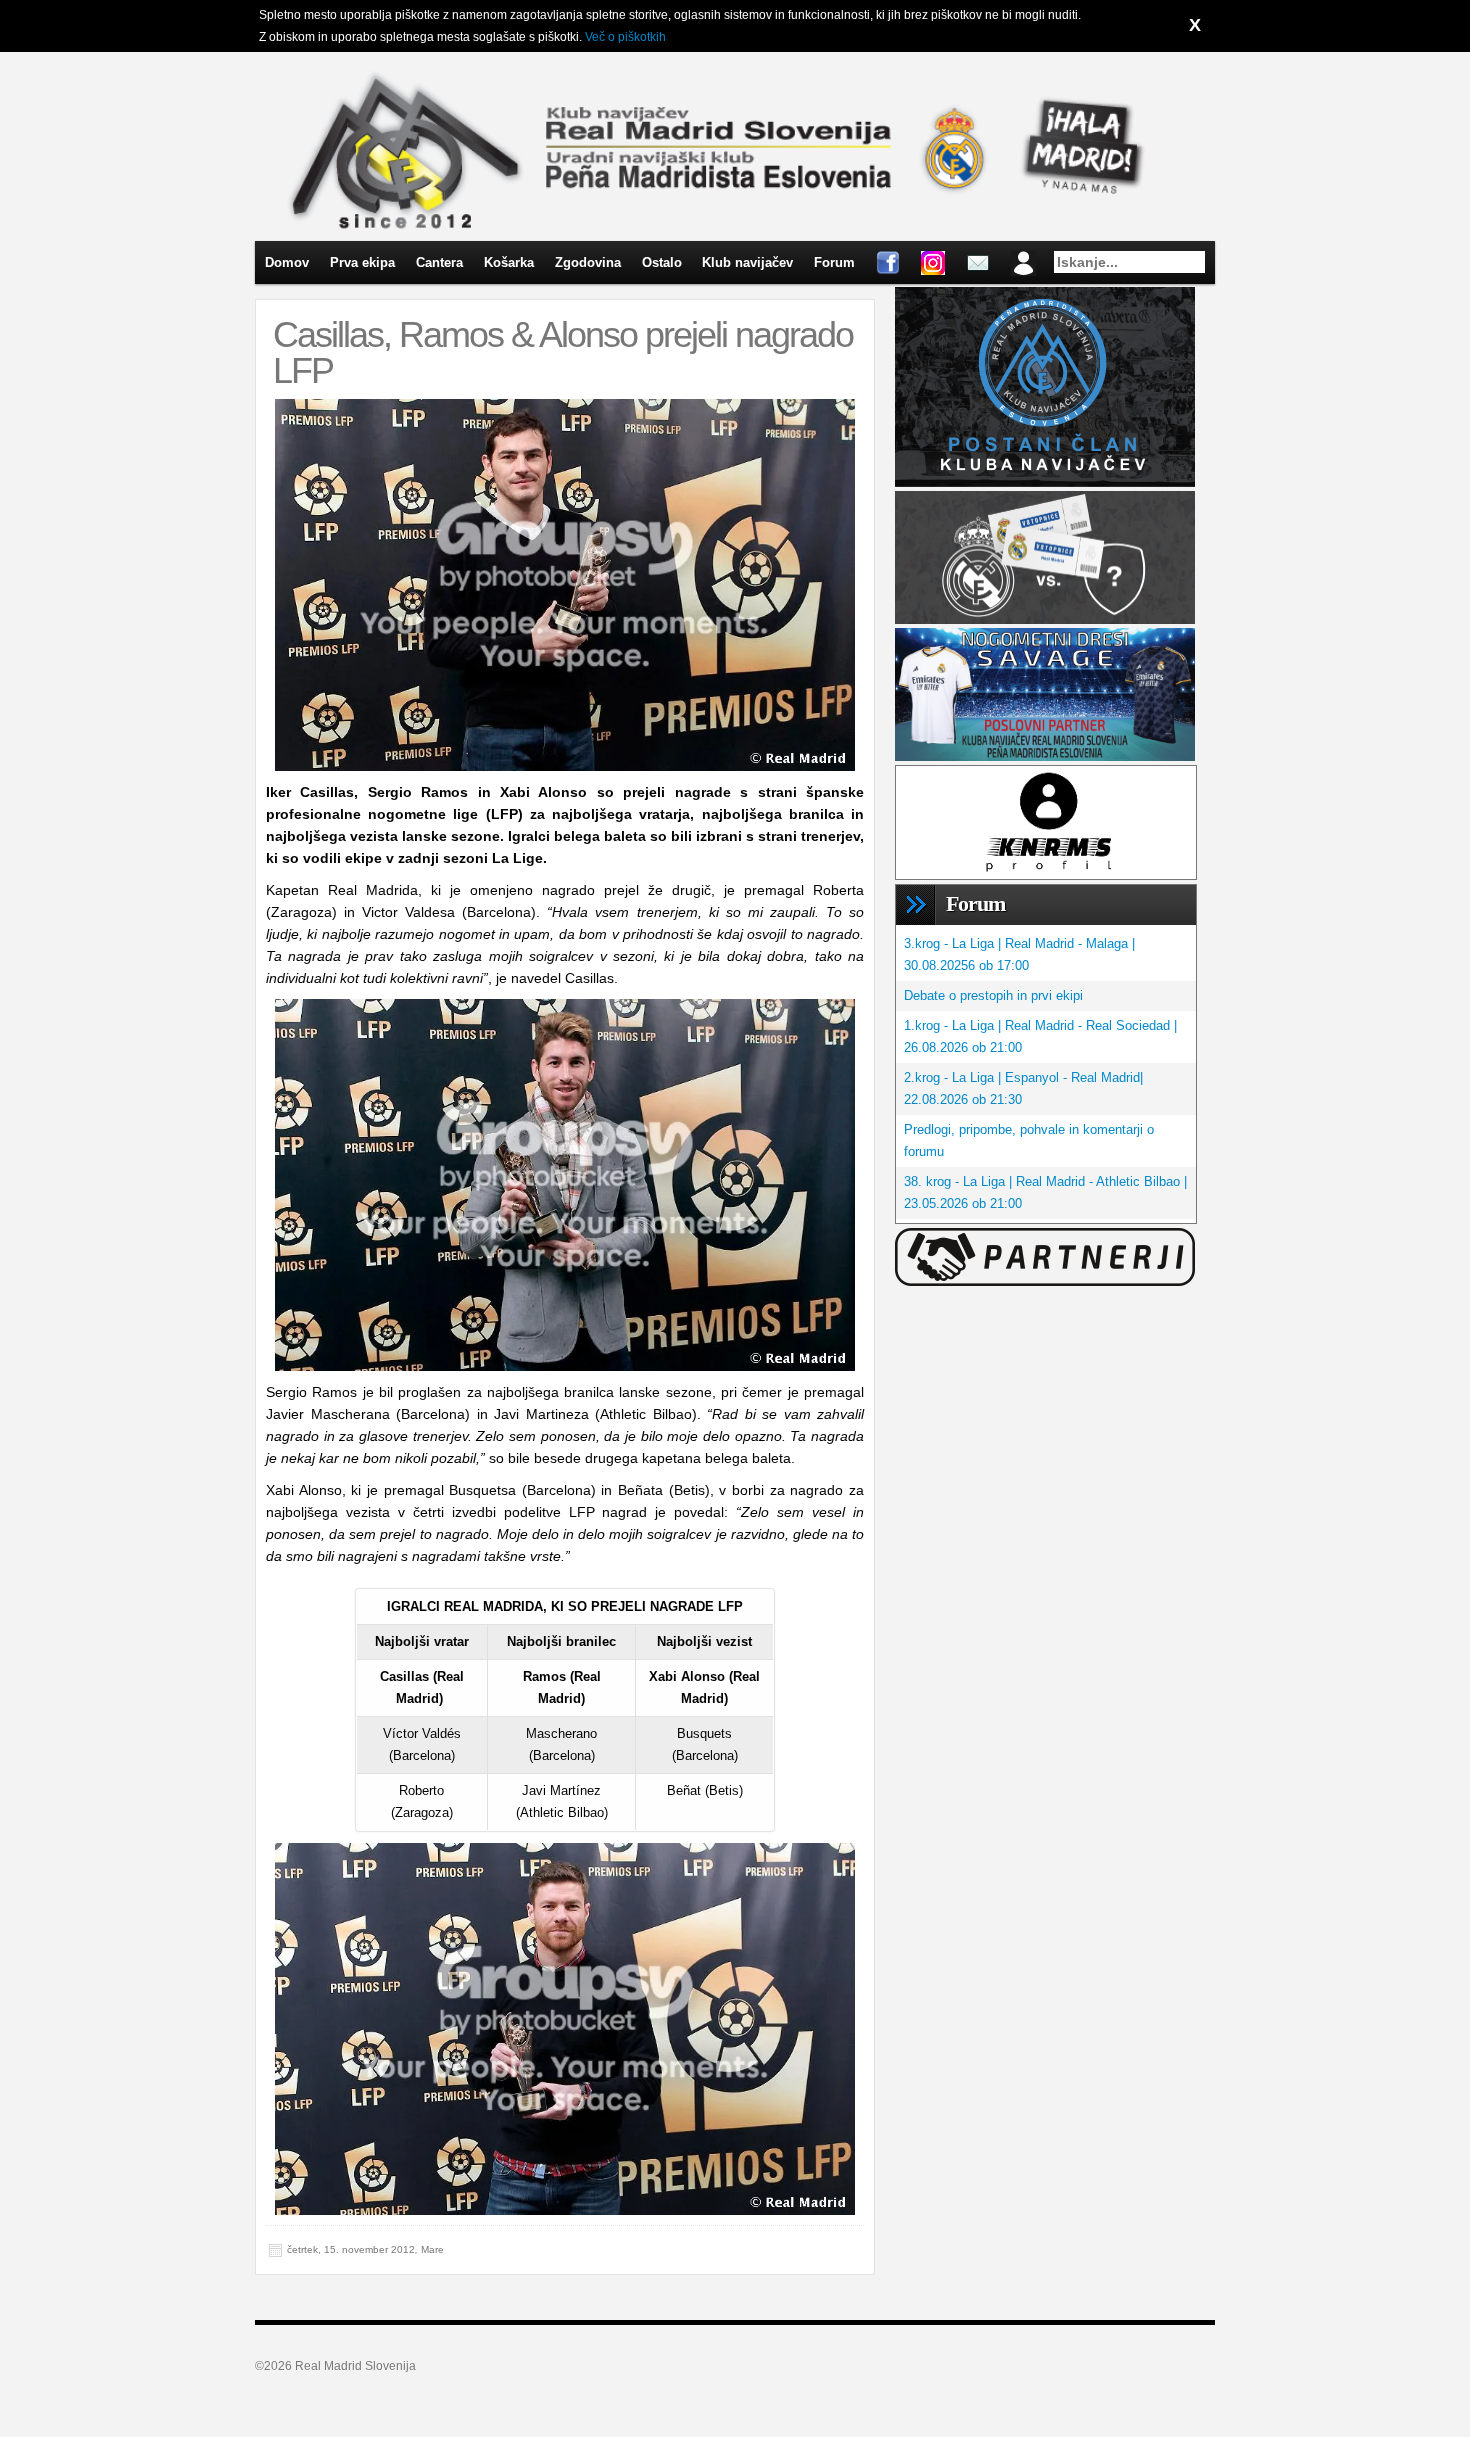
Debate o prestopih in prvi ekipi (993, 995)
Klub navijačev (747, 262)
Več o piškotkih (625, 37)
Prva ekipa (362, 262)
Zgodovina (588, 262)
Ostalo (662, 262)
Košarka (509, 262)
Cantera (439, 262)
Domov (287, 262)
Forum (834, 262)
